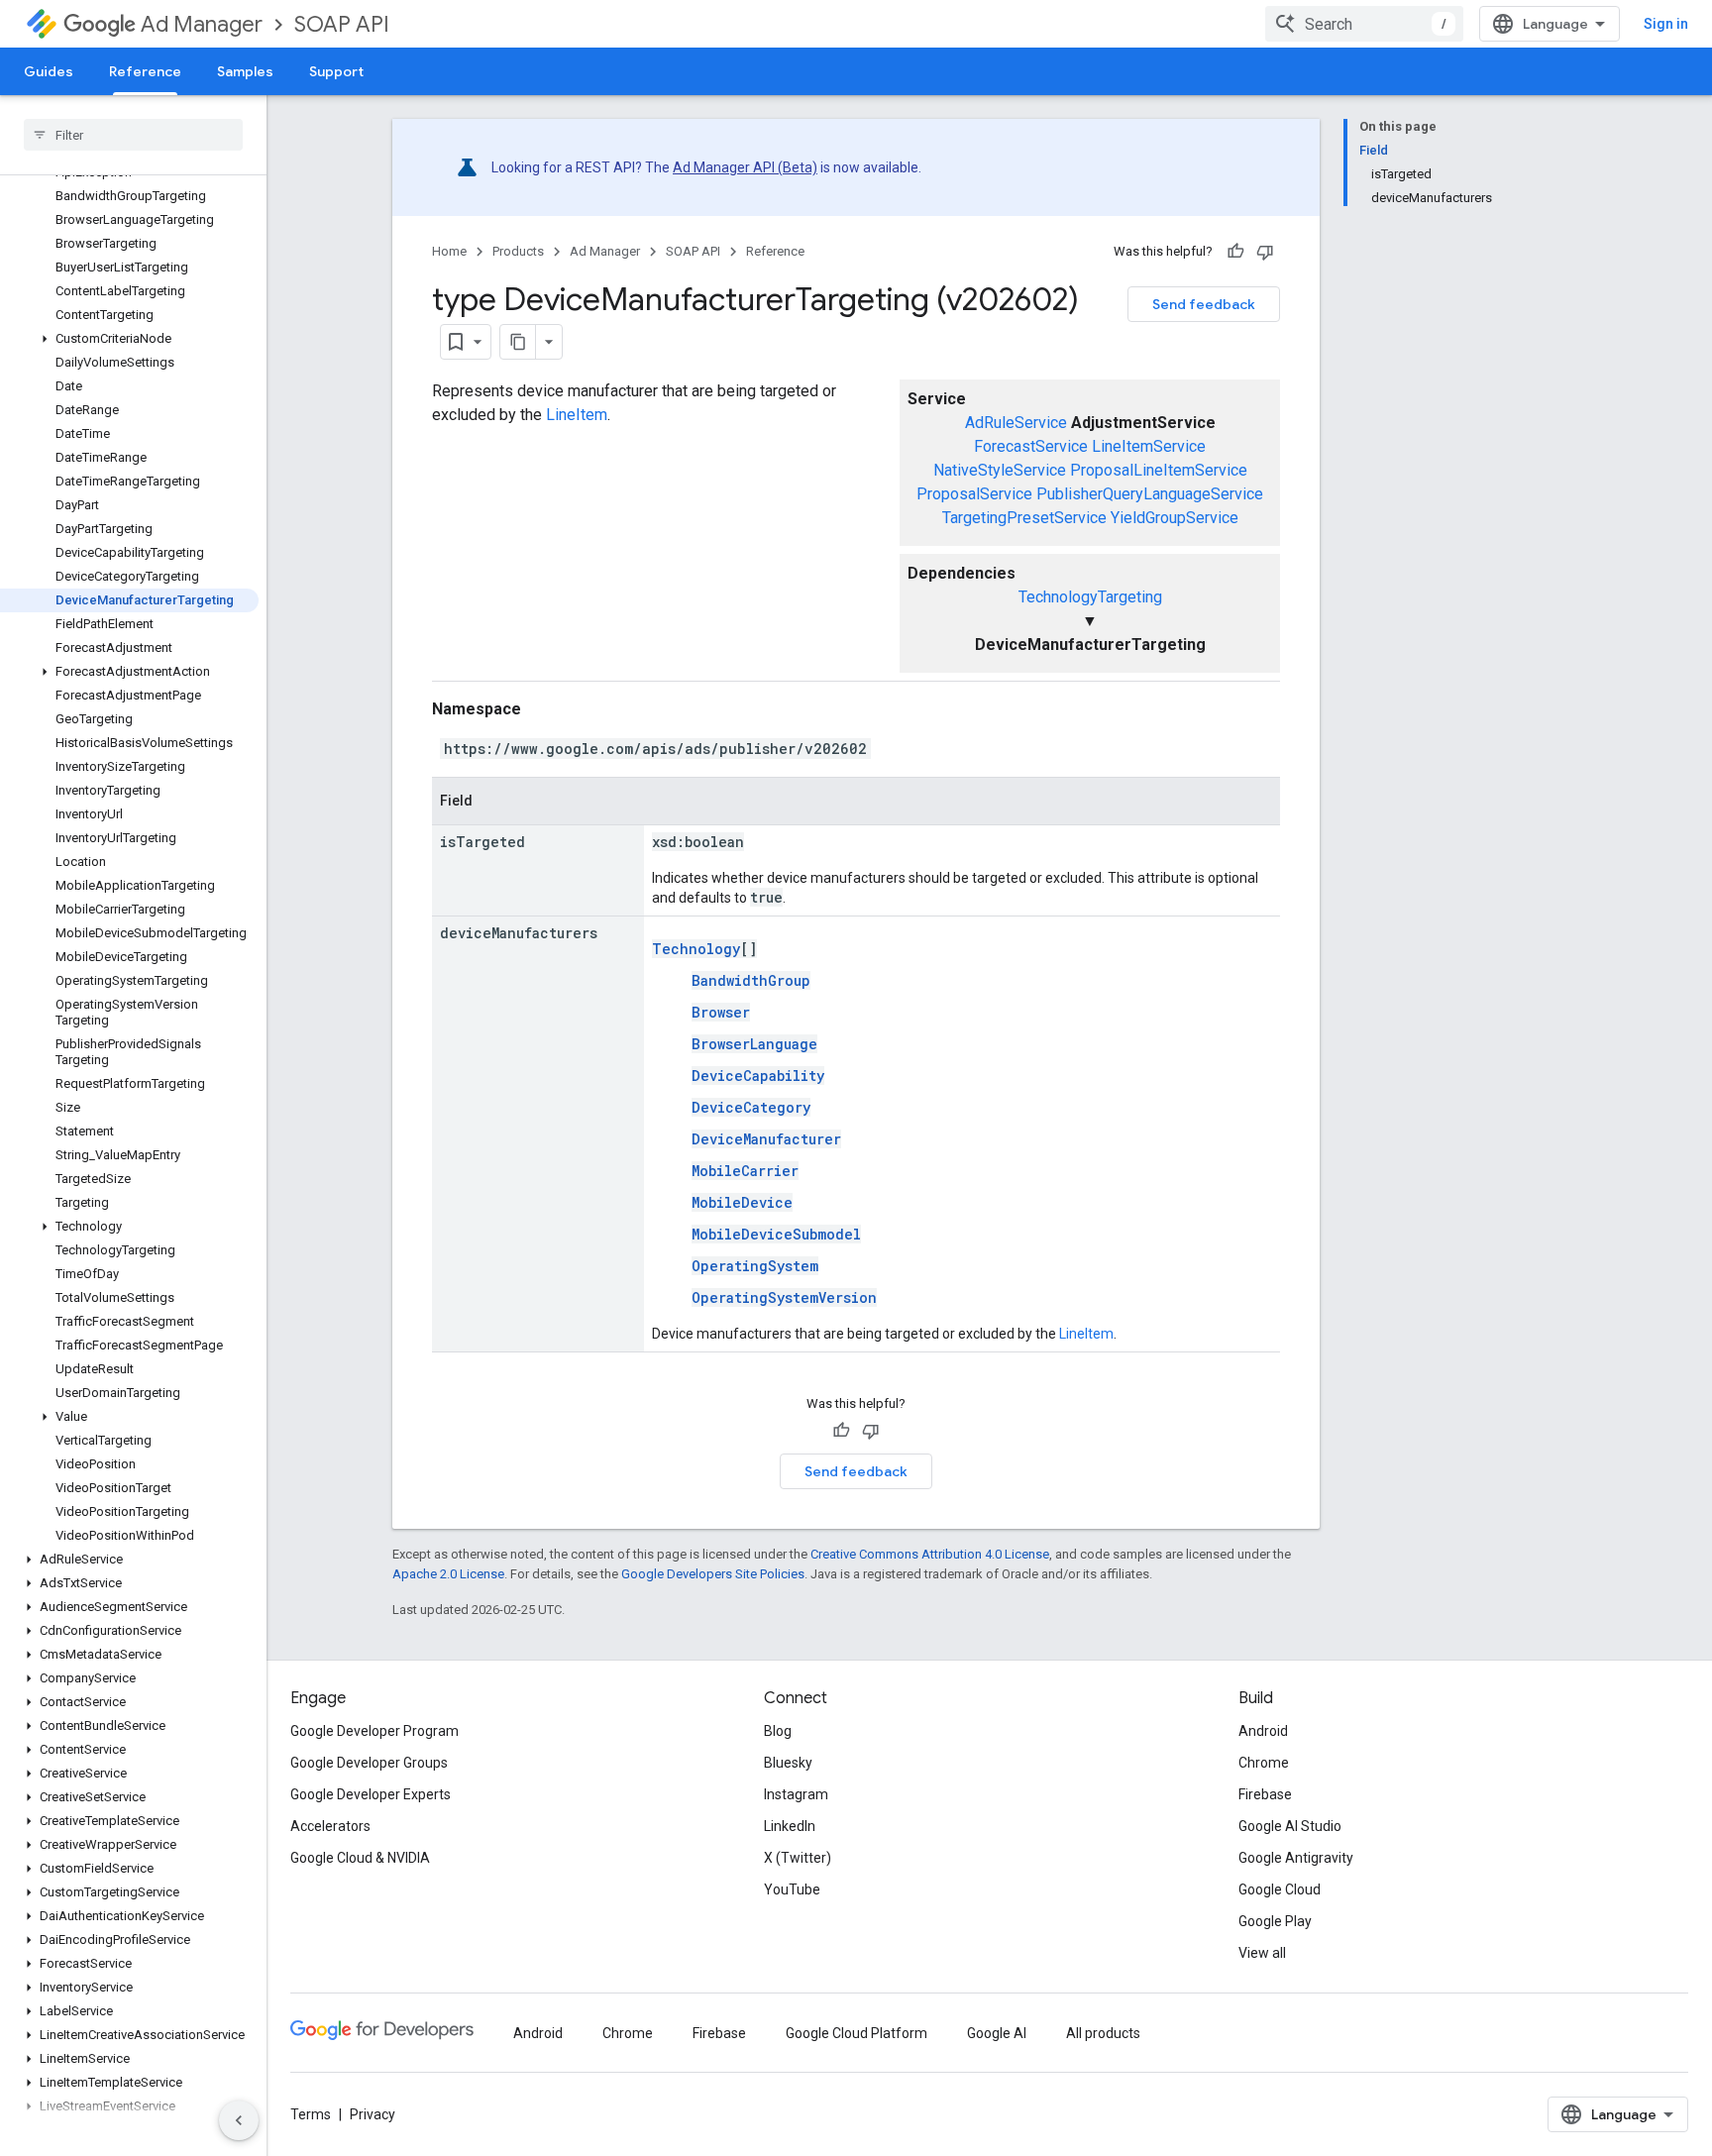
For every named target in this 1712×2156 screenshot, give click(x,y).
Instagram (796, 1794)
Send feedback (1204, 304)
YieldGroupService (1175, 518)
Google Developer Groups (369, 1763)
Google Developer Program (374, 1731)
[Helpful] (1235, 252)
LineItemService (1149, 446)
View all (1262, 1953)
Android (1263, 1731)
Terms (311, 2114)
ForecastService (1031, 446)
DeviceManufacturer (766, 1139)
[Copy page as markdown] (518, 342)
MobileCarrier (745, 1171)
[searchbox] (133, 135)
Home (449, 251)
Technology (696, 949)
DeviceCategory (751, 1107)
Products (518, 251)
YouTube (792, 1889)
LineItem (577, 415)
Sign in (1666, 24)
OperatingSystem (755, 1266)
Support (336, 71)
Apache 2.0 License (448, 1574)
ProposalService (974, 494)
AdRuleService (1016, 423)
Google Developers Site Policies (713, 1574)
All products (1103, 2033)
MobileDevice (742, 1202)
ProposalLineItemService (1159, 470)
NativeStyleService (1000, 470)
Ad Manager (202, 24)
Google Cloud (1280, 1889)
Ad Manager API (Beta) (745, 167)
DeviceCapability (758, 1076)
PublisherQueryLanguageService (1150, 494)
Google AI (997, 2033)
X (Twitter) (798, 1858)
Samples (245, 71)
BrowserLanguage (754, 1044)
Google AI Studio (1290, 1826)
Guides (49, 71)
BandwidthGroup (751, 980)
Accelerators (330, 1826)
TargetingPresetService (1024, 518)
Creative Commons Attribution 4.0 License (930, 1554)
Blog (778, 1731)
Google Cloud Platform (856, 2033)
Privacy (373, 2114)
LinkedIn (790, 1826)
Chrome (1264, 1763)
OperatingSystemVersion (784, 1297)
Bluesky (788, 1763)
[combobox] (1364, 24)
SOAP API (342, 24)
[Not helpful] (1265, 252)
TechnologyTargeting (1090, 597)
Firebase (1265, 1794)
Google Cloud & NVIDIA (360, 1858)
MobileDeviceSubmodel (776, 1234)
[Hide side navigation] (239, 2120)
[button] (129, 339)
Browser (721, 1012)
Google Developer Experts (371, 1794)
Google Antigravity (1296, 1858)
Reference (145, 71)
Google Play (1275, 1921)
